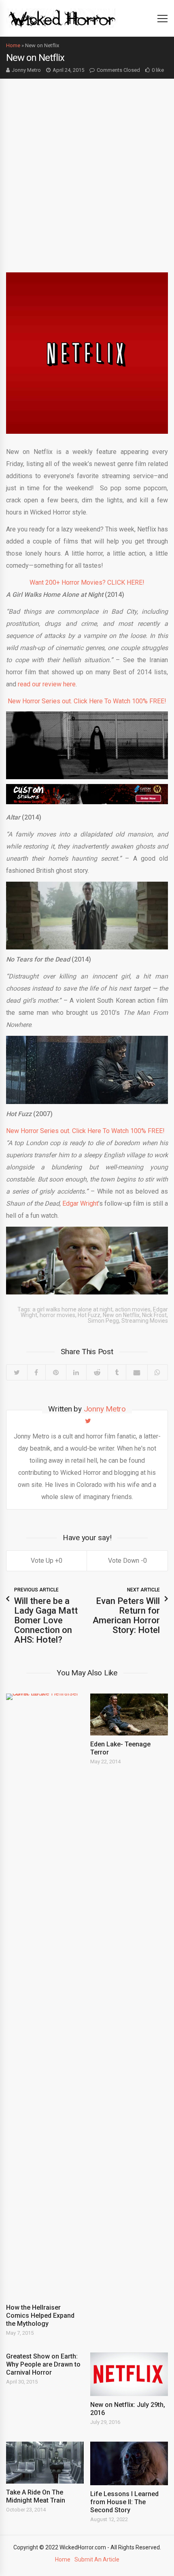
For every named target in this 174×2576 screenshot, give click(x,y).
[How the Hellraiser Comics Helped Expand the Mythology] (45, 1996)
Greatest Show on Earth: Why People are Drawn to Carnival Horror (43, 2364)
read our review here (47, 684)
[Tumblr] (117, 1372)
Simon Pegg (103, 1321)
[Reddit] (97, 1372)
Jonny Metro (26, 70)
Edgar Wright (80, 1203)
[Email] (137, 1372)
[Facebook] (36, 1372)
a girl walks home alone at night (72, 1309)
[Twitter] (17, 1372)
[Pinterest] (56, 1372)
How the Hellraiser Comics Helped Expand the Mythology (40, 2316)
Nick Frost (154, 1315)
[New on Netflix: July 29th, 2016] (129, 2374)
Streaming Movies (145, 1321)
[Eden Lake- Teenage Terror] (129, 1715)
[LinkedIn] (76, 1372)
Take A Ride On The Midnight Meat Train (36, 2496)
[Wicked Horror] (62, 18)
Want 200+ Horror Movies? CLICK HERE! (87, 582)
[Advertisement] (87, 169)
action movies (133, 1309)
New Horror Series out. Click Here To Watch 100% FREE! (87, 701)
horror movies (57, 1315)
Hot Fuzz (89, 1315)
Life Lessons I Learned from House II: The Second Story (124, 2502)
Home (13, 45)
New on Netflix (121, 1315)
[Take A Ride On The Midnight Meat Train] (45, 2463)
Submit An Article (97, 2559)
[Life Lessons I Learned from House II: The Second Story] (129, 2463)
